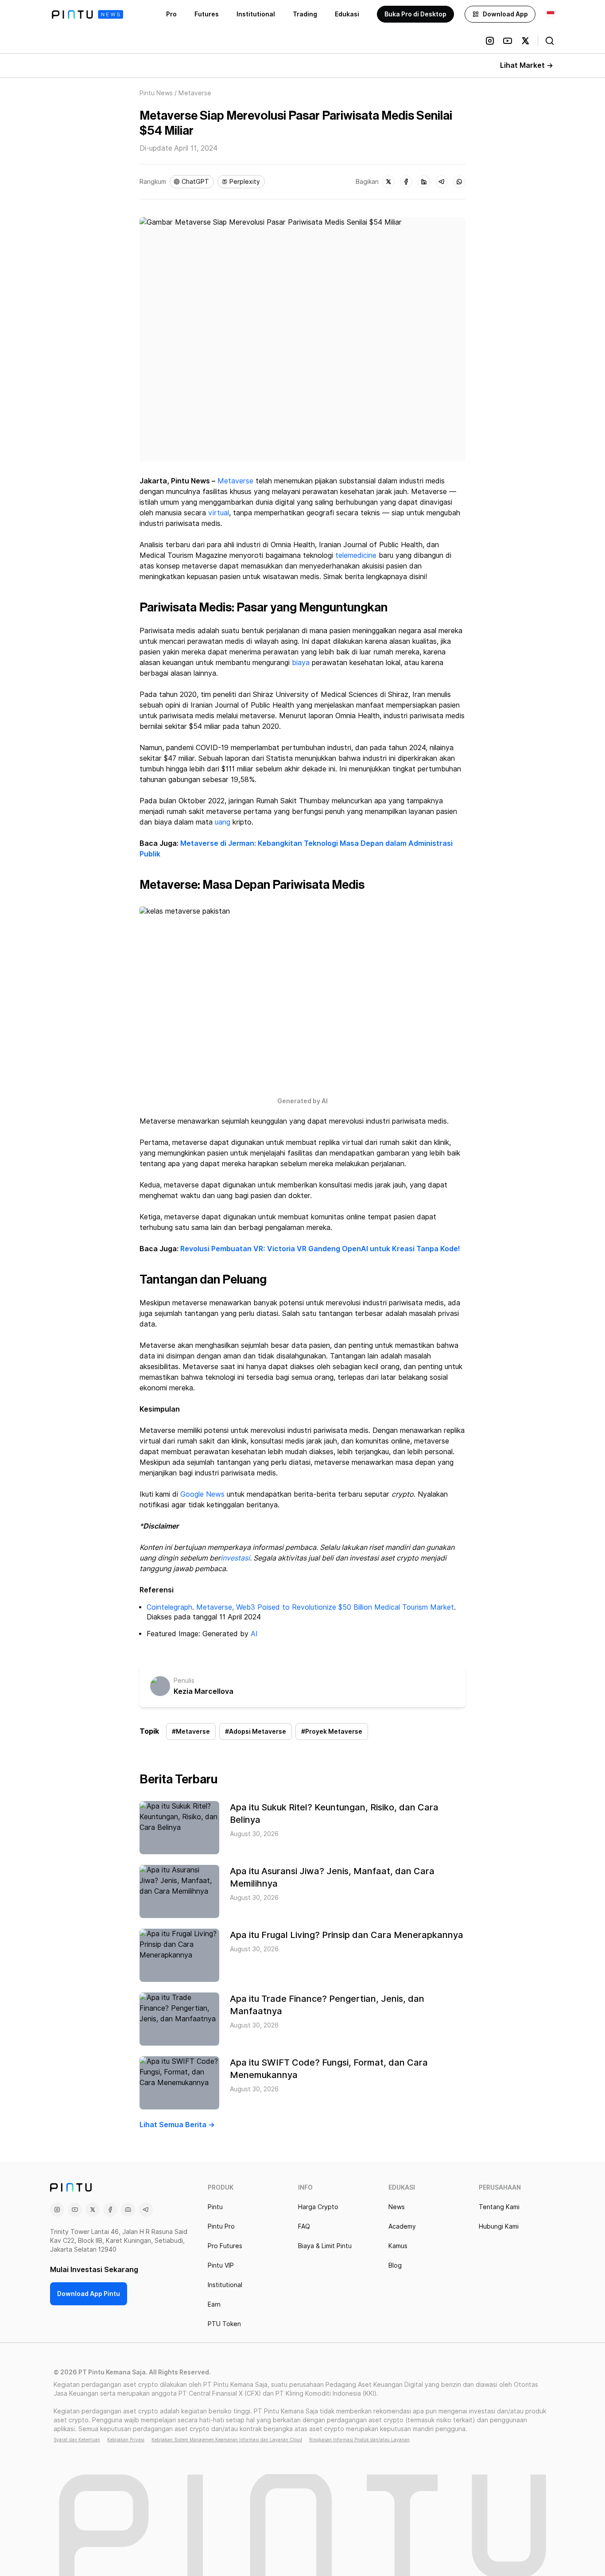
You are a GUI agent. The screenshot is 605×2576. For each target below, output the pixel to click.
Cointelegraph (169, 1607)
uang (223, 822)
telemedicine (356, 555)
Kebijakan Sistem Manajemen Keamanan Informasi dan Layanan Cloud (227, 2440)
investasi (235, 1558)
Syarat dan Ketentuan (77, 2440)
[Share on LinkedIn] (424, 182)
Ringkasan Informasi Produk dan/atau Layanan (359, 2440)
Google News (202, 1494)
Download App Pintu (89, 2294)
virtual (219, 513)
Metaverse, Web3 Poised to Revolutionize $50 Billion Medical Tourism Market (325, 1607)
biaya (301, 663)
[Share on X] (388, 182)
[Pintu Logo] (87, 14)
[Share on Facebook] (406, 182)
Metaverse (235, 481)
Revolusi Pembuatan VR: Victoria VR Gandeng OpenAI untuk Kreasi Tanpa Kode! (320, 1249)
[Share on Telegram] (442, 182)
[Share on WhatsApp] (459, 182)
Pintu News (156, 93)
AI (254, 1634)
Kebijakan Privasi (126, 2440)
